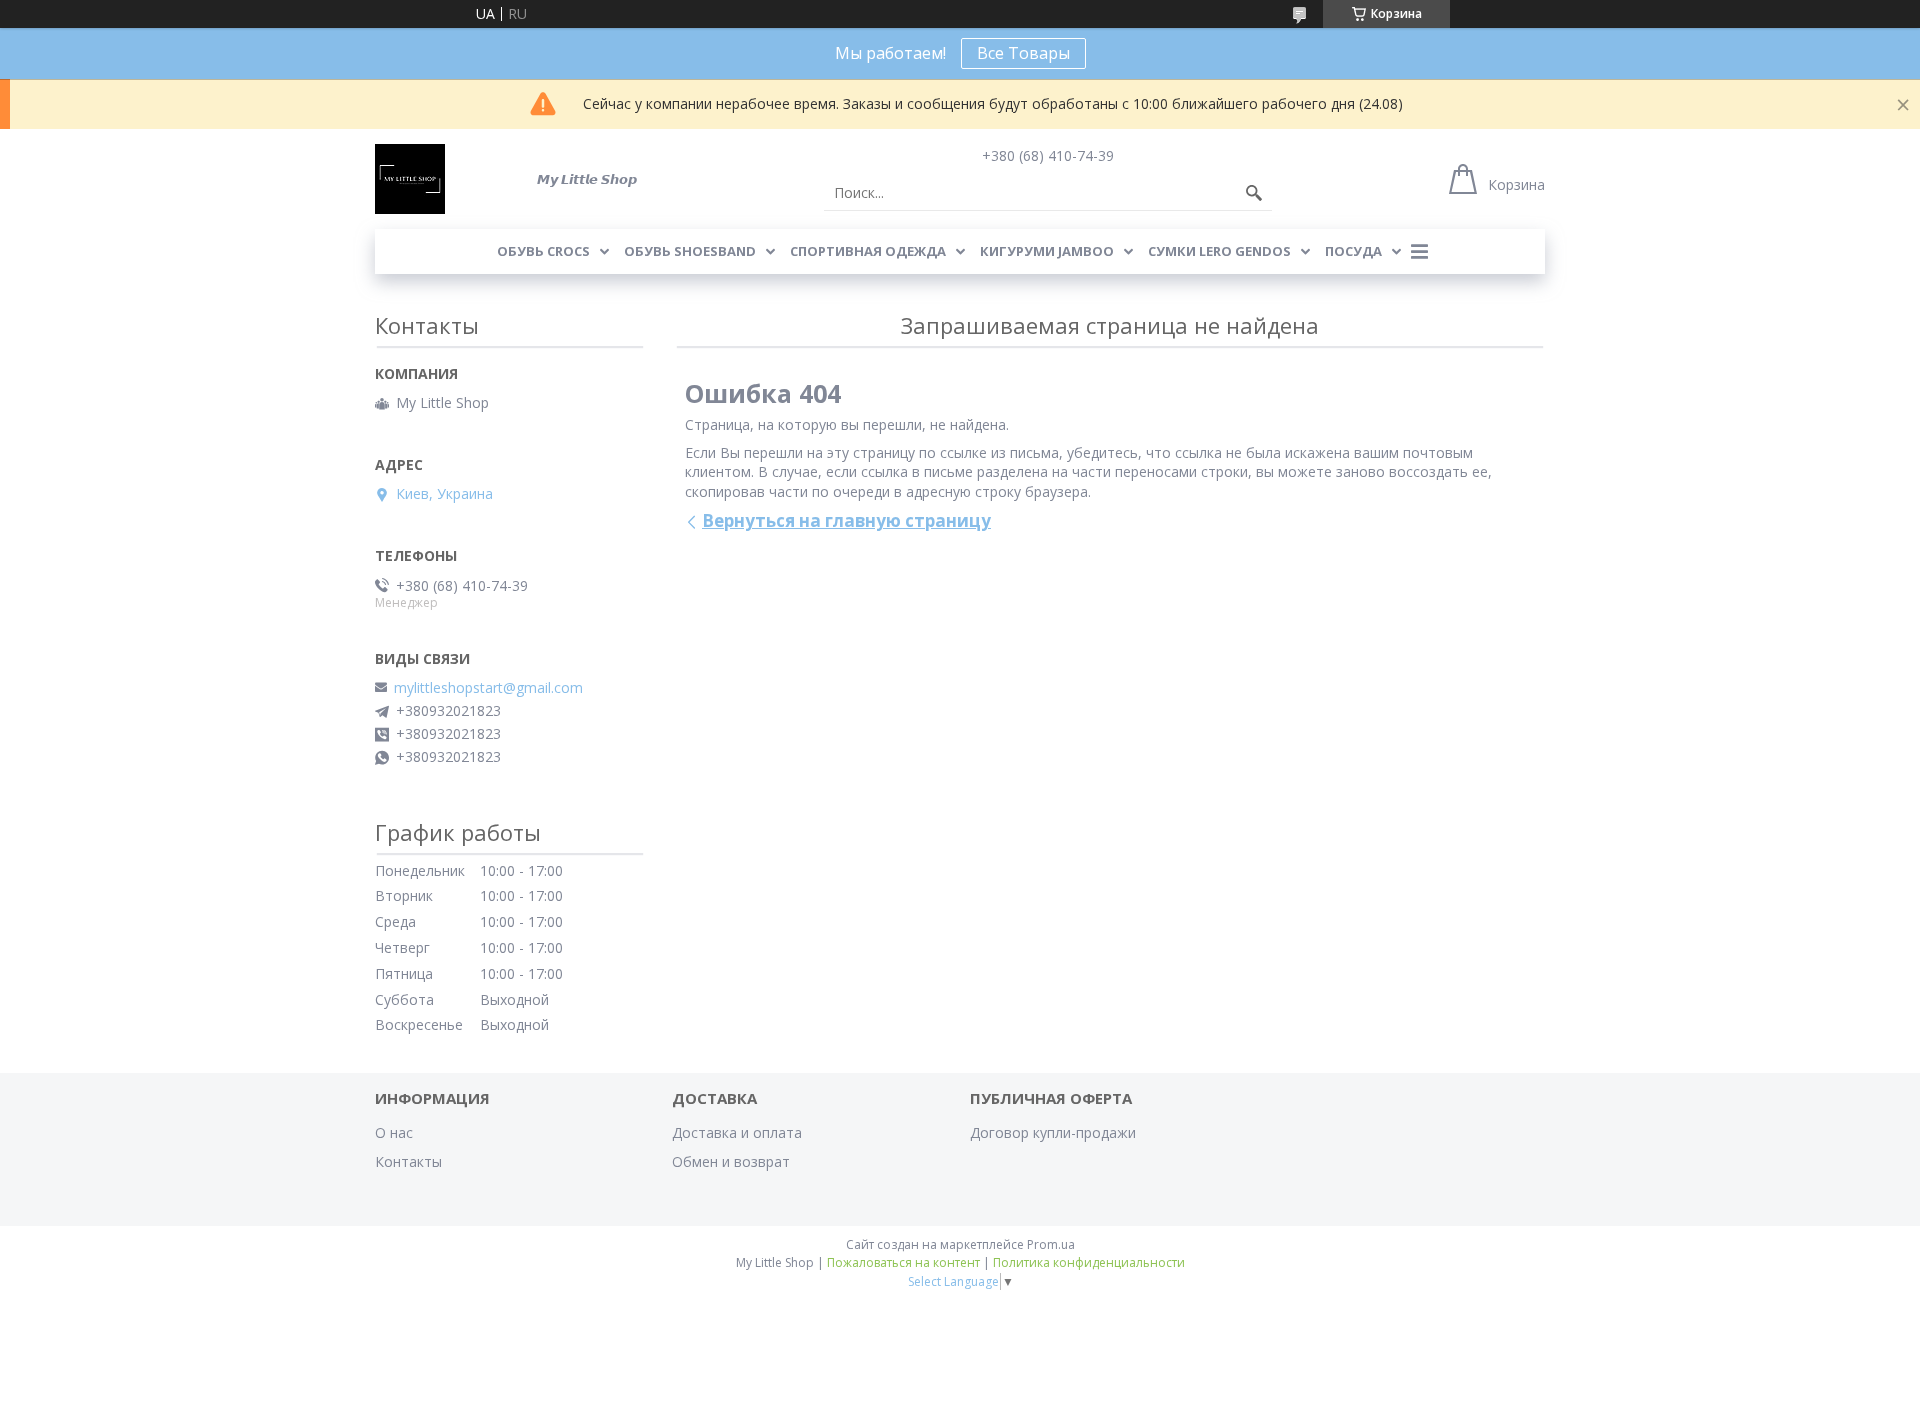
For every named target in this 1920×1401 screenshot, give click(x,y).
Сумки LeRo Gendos (1219, 251)
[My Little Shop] (410, 179)
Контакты (408, 1161)
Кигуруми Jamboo (1047, 251)
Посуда (1353, 251)
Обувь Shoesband (690, 251)
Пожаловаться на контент (903, 1262)
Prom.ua (1051, 1244)
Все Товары (1023, 53)
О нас (394, 1132)
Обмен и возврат (731, 1161)
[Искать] (1254, 193)
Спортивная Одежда (868, 251)
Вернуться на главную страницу (846, 520)
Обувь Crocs (543, 251)
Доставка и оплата (737, 1132)
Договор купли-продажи (1053, 1132)
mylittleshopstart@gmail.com (488, 688)
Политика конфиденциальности (1089, 1262)
